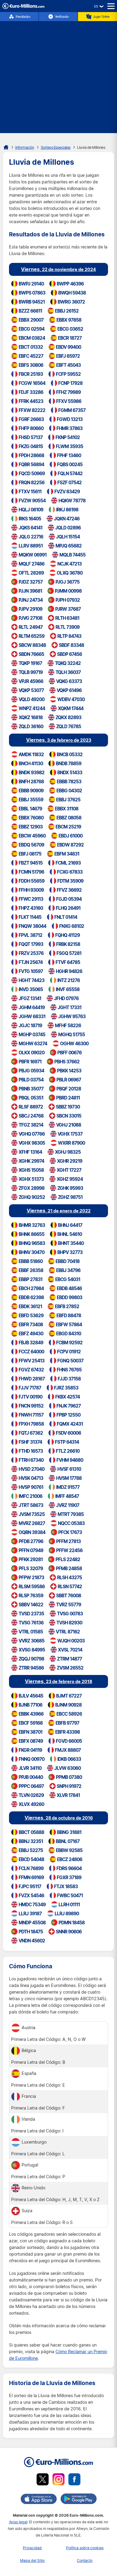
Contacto (85, 2560)
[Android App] (79, 2500)
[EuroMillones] (23, 7)
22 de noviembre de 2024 (58, 269)
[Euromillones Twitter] (43, 2480)
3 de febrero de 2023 (59, 740)
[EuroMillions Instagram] (58, 2480)
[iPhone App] (39, 2500)
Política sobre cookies (85, 2548)
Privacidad (32, 2548)
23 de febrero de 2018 (58, 1681)
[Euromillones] (6, 147)
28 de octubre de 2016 (59, 1818)
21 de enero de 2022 (59, 1210)
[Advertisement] (58, 74)
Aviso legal (18, 2522)
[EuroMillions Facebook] (74, 2480)
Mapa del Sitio (32, 2560)
